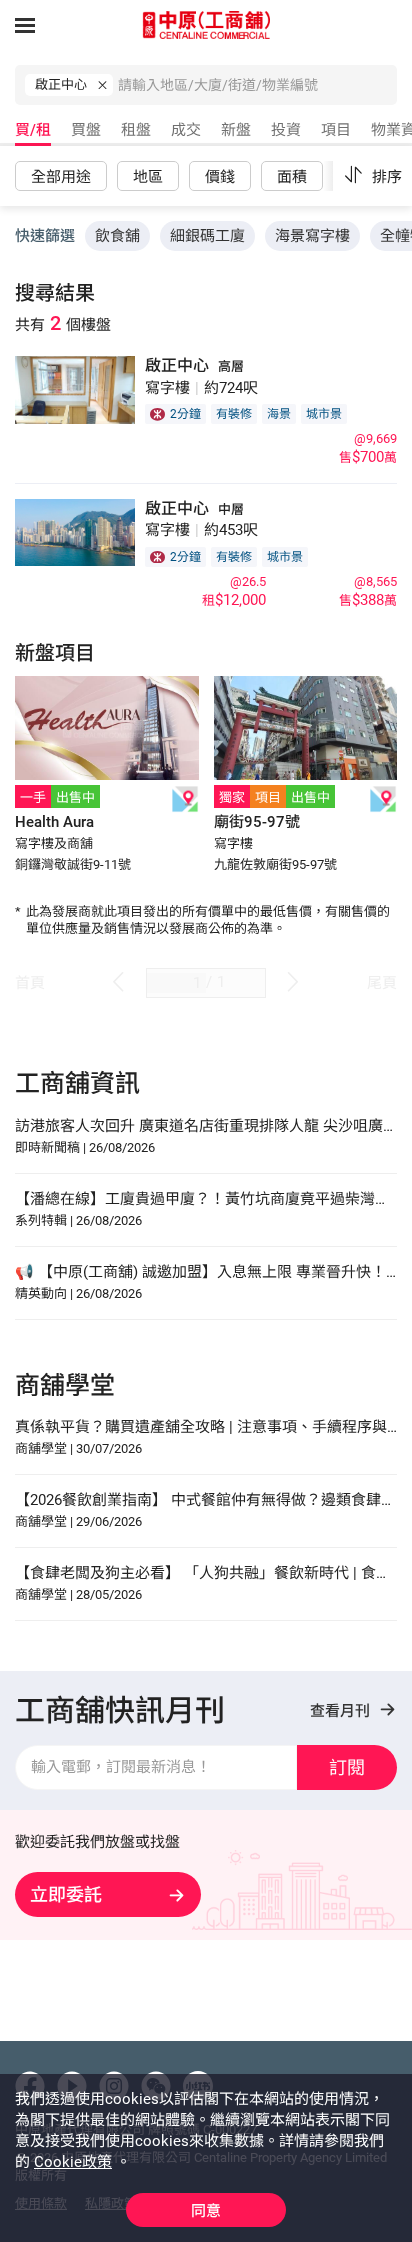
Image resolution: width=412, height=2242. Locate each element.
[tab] (30, 133)
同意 (206, 2211)
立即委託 (66, 1894)
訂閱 (347, 1767)
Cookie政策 (73, 2162)
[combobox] (257, 89)
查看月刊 (342, 1711)
